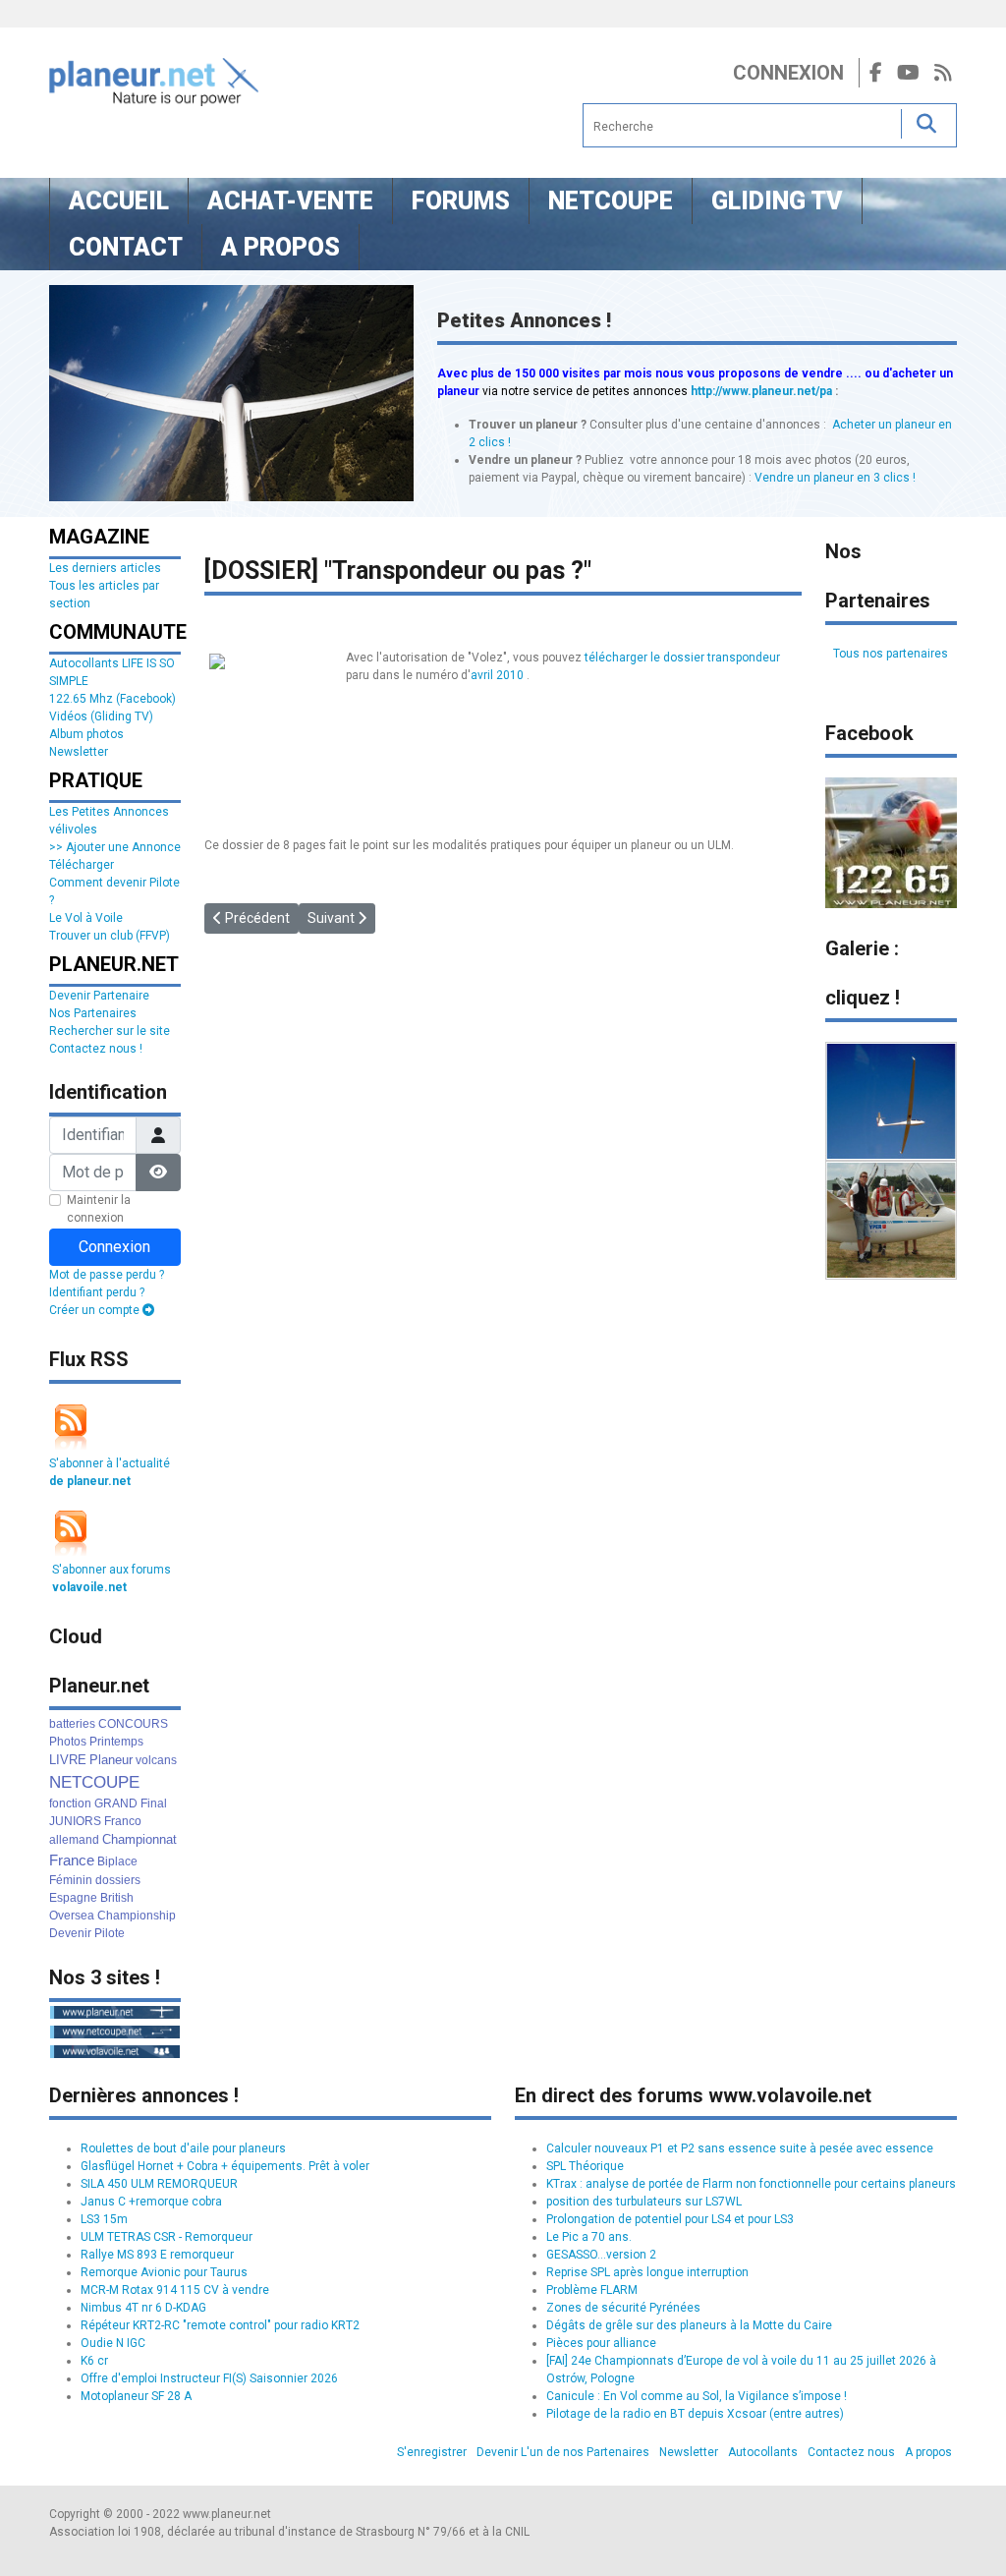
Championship (137, 1916)
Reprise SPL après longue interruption (647, 2272)
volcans (156, 1760)
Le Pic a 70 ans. (589, 2237)
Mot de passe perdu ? (107, 1275)
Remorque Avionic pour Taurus (164, 2272)
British (117, 1898)
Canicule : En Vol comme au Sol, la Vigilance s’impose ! (697, 2396)
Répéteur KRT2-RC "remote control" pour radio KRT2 (220, 2325)
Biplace (117, 1861)
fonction (70, 1803)
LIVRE (68, 1760)
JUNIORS (75, 1821)
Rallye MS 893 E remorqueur (157, 2255)
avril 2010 (497, 675)
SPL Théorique (585, 2166)
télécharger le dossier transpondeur (682, 658)
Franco (123, 1821)
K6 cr (94, 2361)
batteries (72, 1724)
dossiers (118, 1880)
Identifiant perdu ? (97, 1292)
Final (154, 1803)
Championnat (140, 1839)
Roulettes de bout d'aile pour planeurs (183, 2148)
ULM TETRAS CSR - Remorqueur (167, 2237)
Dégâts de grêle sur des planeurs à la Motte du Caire (689, 2325)
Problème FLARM (592, 2290)
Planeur (111, 1760)
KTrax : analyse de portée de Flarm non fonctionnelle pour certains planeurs (751, 2184)
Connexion (788, 73)
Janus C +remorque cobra (151, 2202)
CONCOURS (133, 1724)
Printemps (116, 1742)
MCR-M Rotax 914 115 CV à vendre (175, 2290)
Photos (68, 1742)
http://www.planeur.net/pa (761, 391)
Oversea (72, 1916)
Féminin (71, 1880)
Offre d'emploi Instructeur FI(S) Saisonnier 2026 (209, 2378)
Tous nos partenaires (891, 654)
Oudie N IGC (113, 2343)
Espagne (73, 1898)
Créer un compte (96, 1310)
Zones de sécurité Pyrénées (623, 2308)
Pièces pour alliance (601, 2343)
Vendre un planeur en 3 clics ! (835, 478)
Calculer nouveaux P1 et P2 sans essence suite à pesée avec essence (740, 2148)
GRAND (116, 1803)
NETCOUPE (94, 1782)
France (72, 1860)
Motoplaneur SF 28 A (136, 2396)
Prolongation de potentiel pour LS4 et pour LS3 (670, 2219)
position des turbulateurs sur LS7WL (644, 2202)
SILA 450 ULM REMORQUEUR (159, 2184)
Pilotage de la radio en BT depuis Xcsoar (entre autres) (695, 2414)
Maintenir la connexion (99, 1209)
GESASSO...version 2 (601, 2255)
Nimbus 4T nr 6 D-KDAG (143, 2308)
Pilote (110, 1933)
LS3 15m (104, 2219)
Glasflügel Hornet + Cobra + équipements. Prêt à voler (225, 2166)
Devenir (70, 1933)
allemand (74, 1840)
